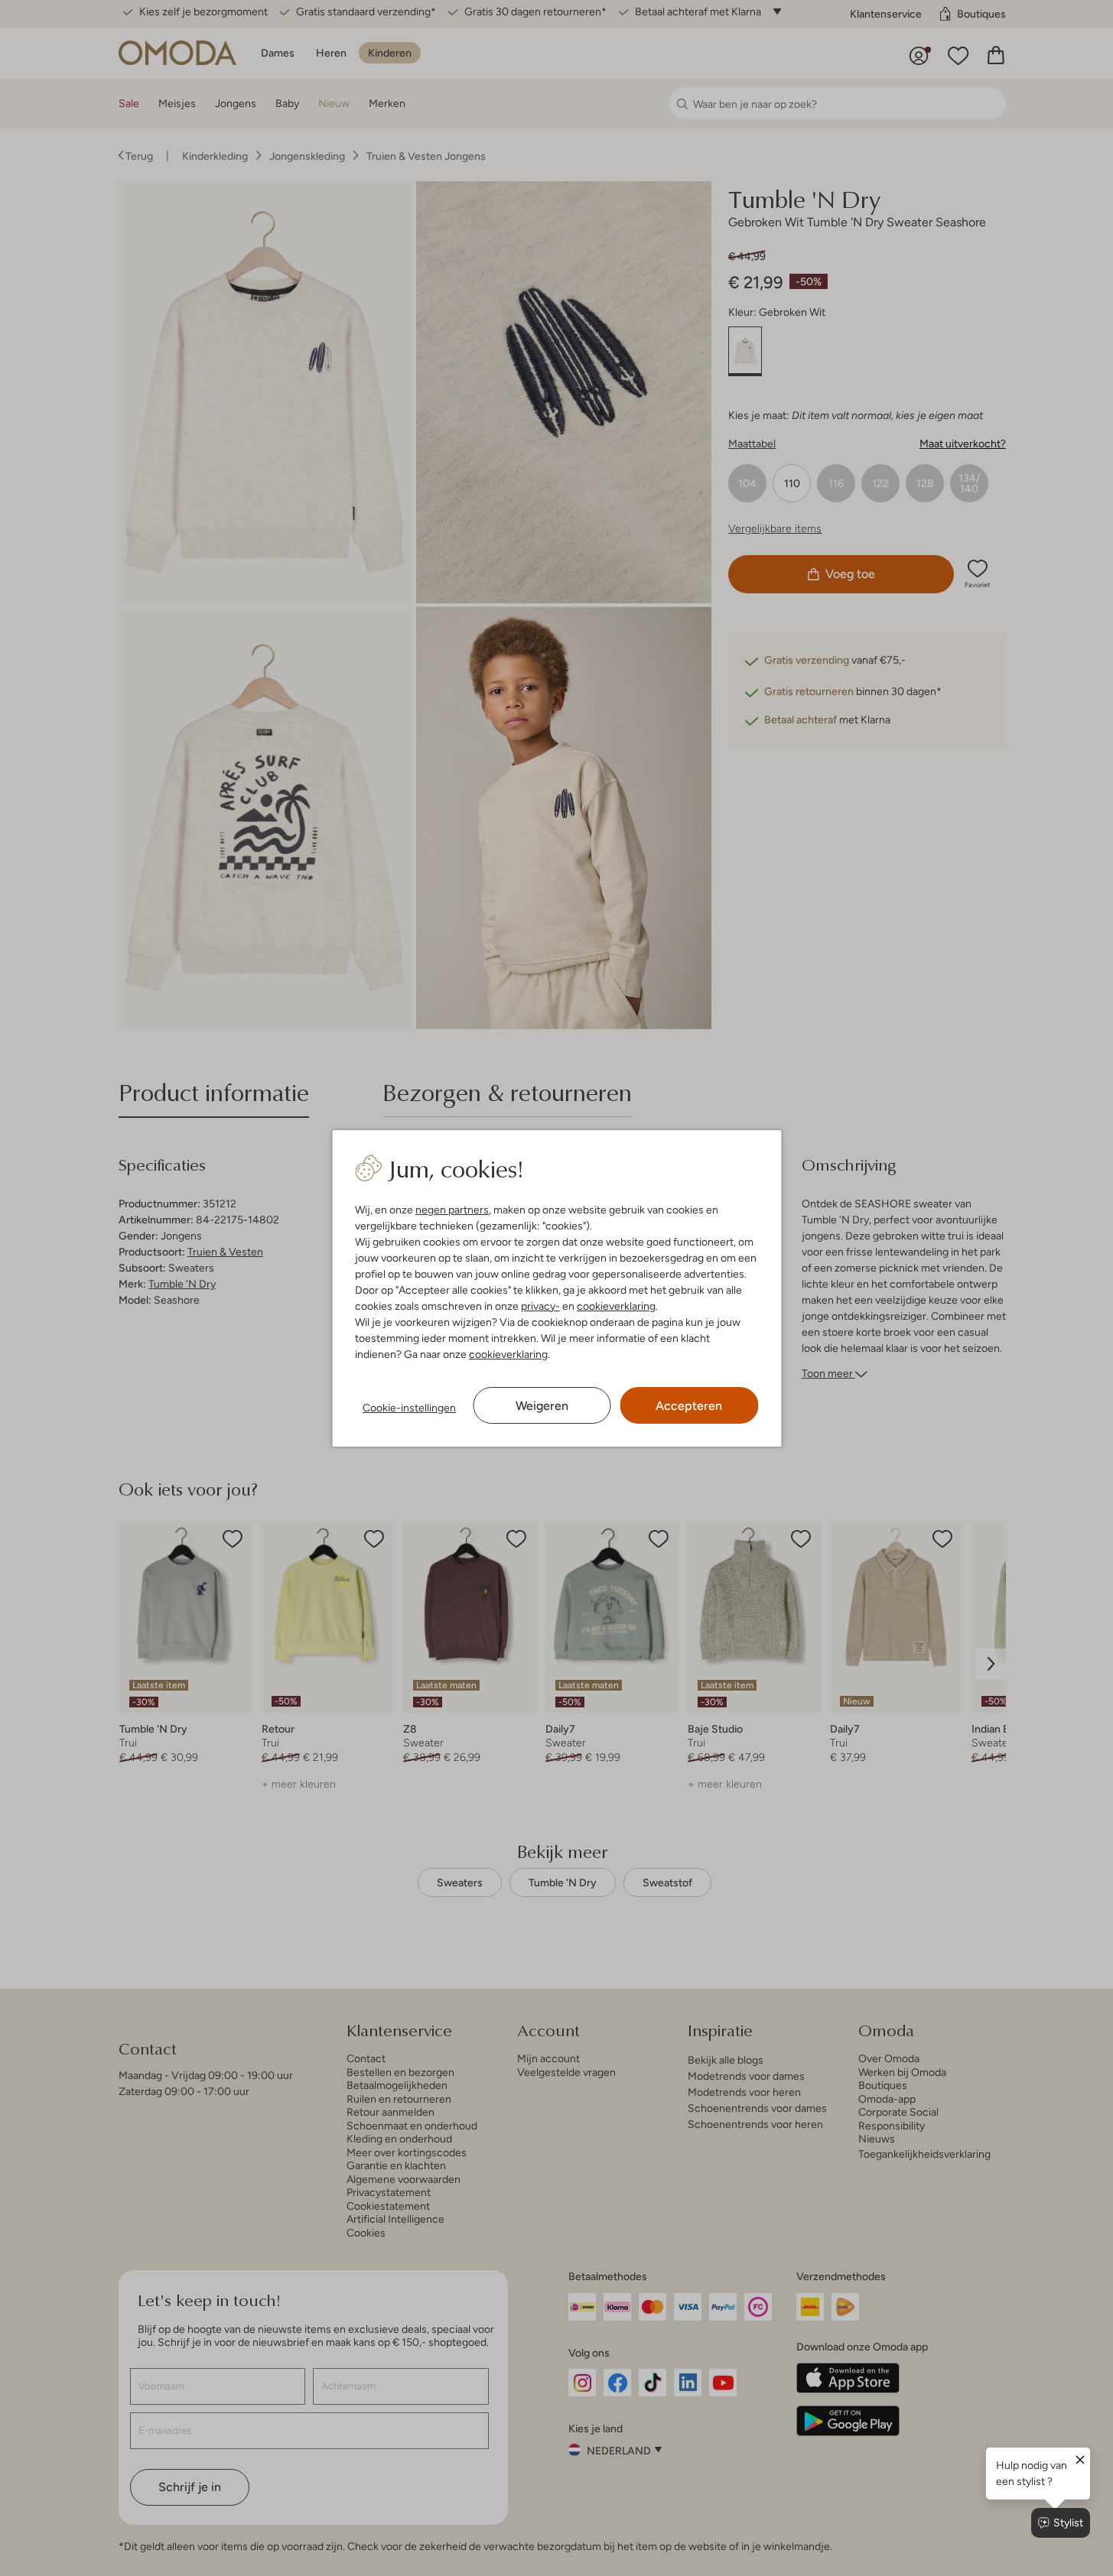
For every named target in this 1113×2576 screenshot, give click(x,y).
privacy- (540, 1306)
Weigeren (542, 1406)
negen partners (452, 1210)
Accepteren (689, 1406)
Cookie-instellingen (409, 1408)
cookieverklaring (616, 1306)
